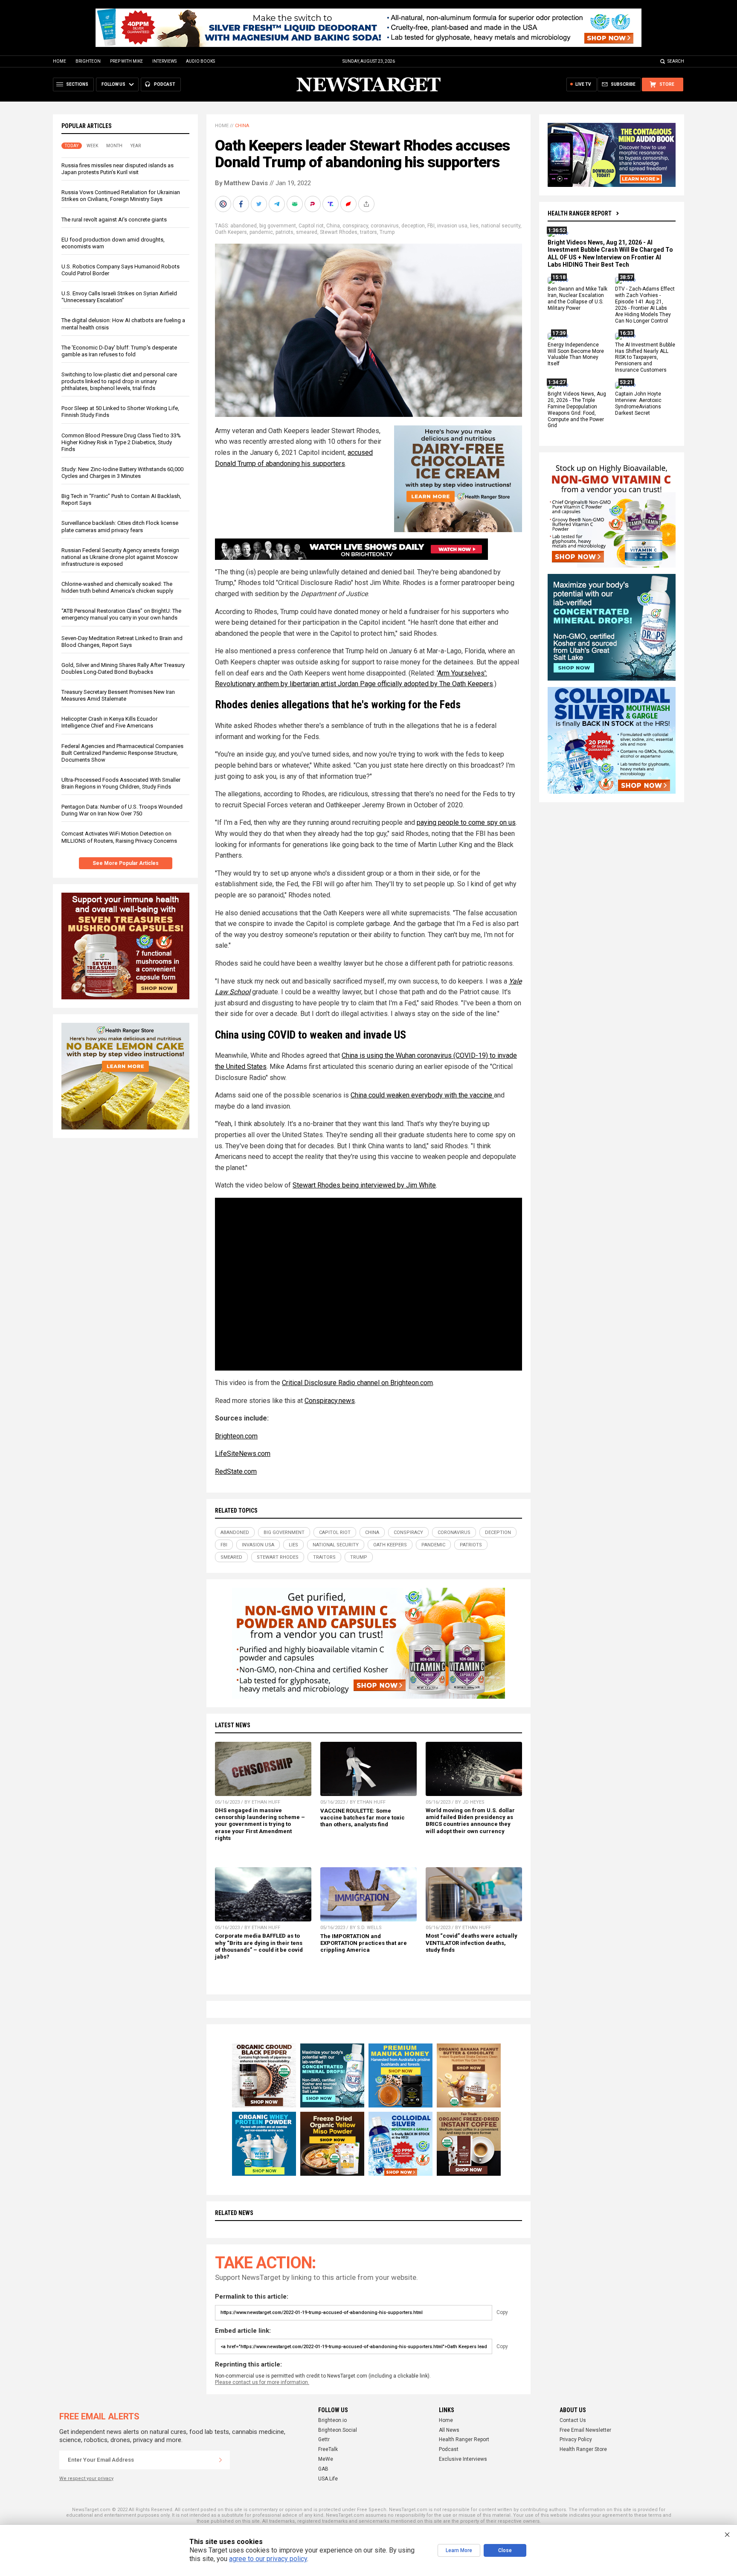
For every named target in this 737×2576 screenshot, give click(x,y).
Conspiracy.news (330, 1401)
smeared (307, 232)
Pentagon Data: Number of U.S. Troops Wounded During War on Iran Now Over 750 (122, 810)
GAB (323, 2469)
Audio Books (200, 61)
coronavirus (385, 226)
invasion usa (452, 226)
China (242, 126)
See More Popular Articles (126, 863)
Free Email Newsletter (585, 2430)
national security (501, 226)
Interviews (164, 61)
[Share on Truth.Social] (331, 204)
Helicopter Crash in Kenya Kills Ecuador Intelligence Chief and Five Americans (109, 722)
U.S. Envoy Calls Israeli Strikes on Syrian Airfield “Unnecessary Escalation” (119, 297)
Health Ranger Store (583, 2449)
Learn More (459, 2550)
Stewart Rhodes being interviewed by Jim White (364, 1185)
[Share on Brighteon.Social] (224, 204)
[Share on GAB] (296, 204)
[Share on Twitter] (260, 204)
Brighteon (88, 61)
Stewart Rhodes (339, 232)
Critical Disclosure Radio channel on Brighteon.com (357, 1383)
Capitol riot (311, 226)
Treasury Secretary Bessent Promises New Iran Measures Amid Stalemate (118, 695)
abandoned (244, 226)
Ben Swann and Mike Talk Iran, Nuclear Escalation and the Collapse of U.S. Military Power (577, 299)
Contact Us (573, 2420)
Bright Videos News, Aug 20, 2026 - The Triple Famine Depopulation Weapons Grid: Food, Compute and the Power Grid (577, 410)
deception (413, 226)
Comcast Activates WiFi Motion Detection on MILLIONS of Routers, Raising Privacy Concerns (119, 837)
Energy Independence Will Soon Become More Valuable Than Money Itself (576, 354)
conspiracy (355, 226)
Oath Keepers (231, 232)
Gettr (324, 2439)
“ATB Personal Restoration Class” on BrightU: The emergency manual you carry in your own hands (121, 614)
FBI (431, 226)
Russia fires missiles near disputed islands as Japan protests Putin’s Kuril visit (118, 169)
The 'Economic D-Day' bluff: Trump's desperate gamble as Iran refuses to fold (119, 351)
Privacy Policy (576, 2439)
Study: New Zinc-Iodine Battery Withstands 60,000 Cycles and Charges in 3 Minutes (122, 473)
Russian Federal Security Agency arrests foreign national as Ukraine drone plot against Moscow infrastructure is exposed (120, 557)
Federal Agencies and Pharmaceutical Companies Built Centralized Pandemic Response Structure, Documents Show (122, 753)
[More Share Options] (367, 204)
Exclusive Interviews (463, 2459)
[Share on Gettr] (349, 204)
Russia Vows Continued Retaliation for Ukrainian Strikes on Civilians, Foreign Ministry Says (121, 196)
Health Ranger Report (580, 213)
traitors (368, 232)
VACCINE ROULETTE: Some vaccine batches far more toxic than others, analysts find (363, 1818)
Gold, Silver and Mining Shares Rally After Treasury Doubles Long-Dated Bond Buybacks (123, 668)
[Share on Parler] (313, 204)
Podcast (449, 2449)
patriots (284, 232)
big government (278, 226)
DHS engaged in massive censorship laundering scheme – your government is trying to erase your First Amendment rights (260, 1824)
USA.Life (328, 2479)
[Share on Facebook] (242, 204)
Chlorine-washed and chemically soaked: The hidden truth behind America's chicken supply (117, 587)
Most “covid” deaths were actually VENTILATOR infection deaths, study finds (472, 1943)
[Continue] (221, 2460)
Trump (387, 232)
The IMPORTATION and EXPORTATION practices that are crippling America (364, 1943)
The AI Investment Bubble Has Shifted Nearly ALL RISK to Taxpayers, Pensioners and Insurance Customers (645, 358)
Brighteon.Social (338, 2430)
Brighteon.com (236, 1436)
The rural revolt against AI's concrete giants (114, 220)
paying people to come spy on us (466, 822)
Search (676, 61)
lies (474, 226)
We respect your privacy (86, 2478)
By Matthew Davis (241, 183)
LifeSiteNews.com (243, 1454)
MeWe (326, 2459)
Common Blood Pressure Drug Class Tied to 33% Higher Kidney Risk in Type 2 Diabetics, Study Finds (121, 442)
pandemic (261, 232)
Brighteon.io (332, 2420)
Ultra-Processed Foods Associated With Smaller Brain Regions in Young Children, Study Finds (121, 783)
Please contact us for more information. (262, 2382)
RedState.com (236, 1471)
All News (449, 2430)
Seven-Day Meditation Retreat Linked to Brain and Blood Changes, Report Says (122, 642)
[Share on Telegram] (278, 204)
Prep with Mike (126, 61)
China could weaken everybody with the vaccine (422, 1095)
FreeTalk (328, 2449)
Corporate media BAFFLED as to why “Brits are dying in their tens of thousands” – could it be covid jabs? (259, 1946)
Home (59, 61)
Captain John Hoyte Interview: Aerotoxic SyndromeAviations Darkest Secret (638, 403)
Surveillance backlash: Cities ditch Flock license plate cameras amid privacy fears (120, 526)
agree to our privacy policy (268, 2559)
